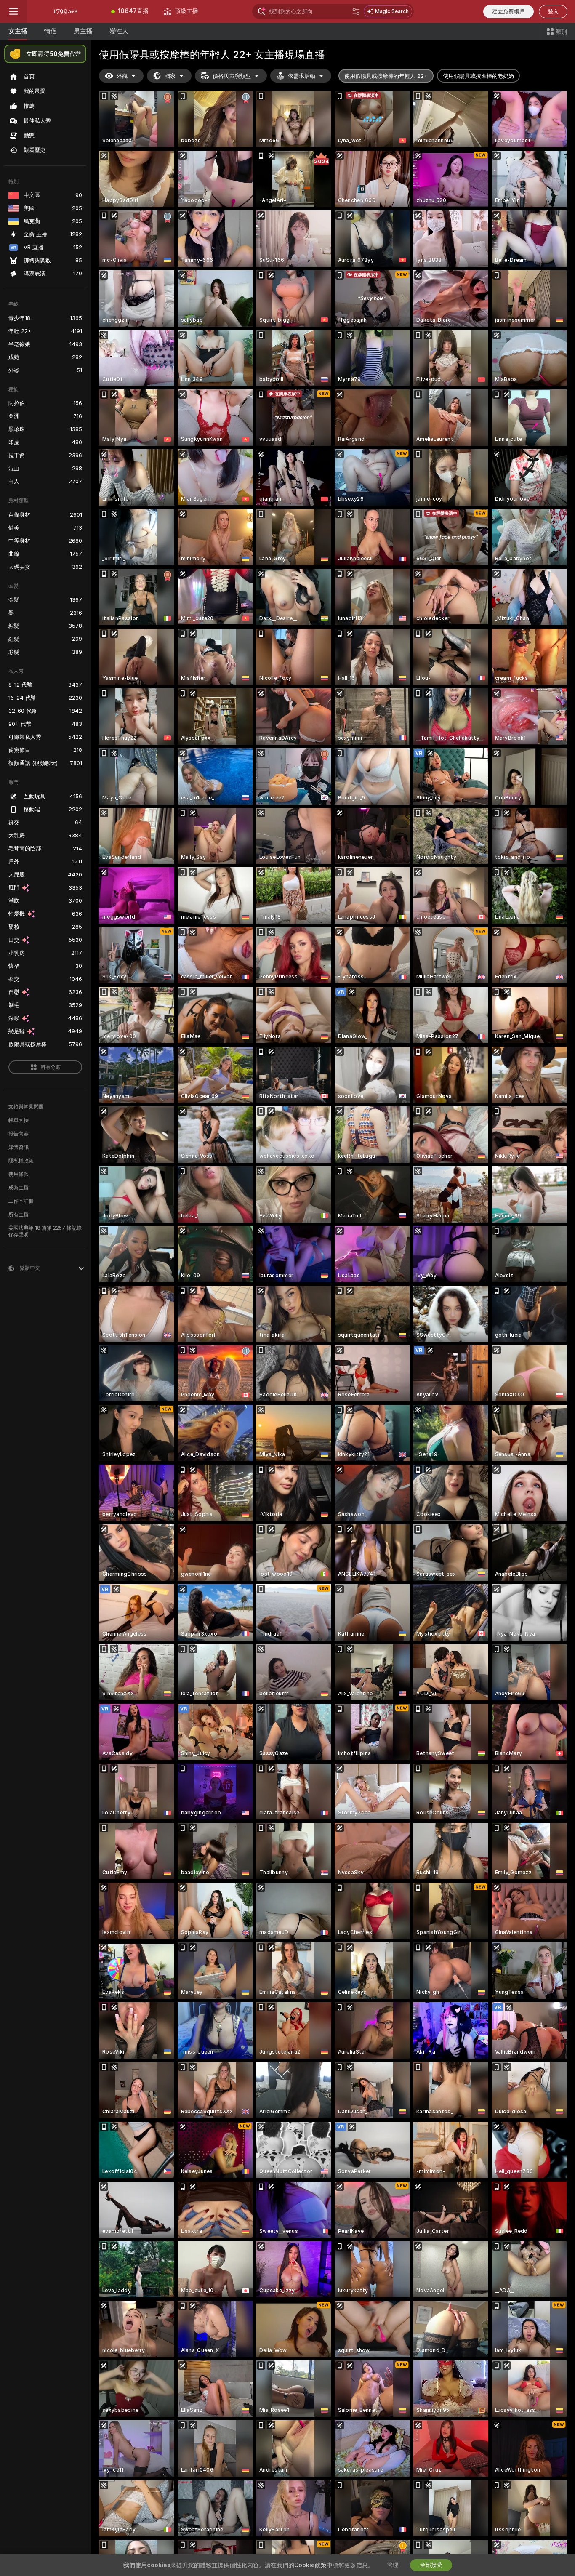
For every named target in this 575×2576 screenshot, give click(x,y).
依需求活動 (302, 76)
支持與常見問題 (26, 1107)
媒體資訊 (19, 1147)
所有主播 (19, 1215)
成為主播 (19, 1188)
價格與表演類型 (232, 76)
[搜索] (356, 11)
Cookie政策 (310, 2565)
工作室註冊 (21, 1201)
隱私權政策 (21, 1161)
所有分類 (51, 1067)
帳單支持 (19, 1120)
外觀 (122, 76)
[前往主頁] (65, 11)
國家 (170, 76)
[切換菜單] (13, 11)
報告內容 (19, 1134)
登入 (553, 12)
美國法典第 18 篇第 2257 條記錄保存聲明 (45, 1231)
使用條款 (19, 1174)
